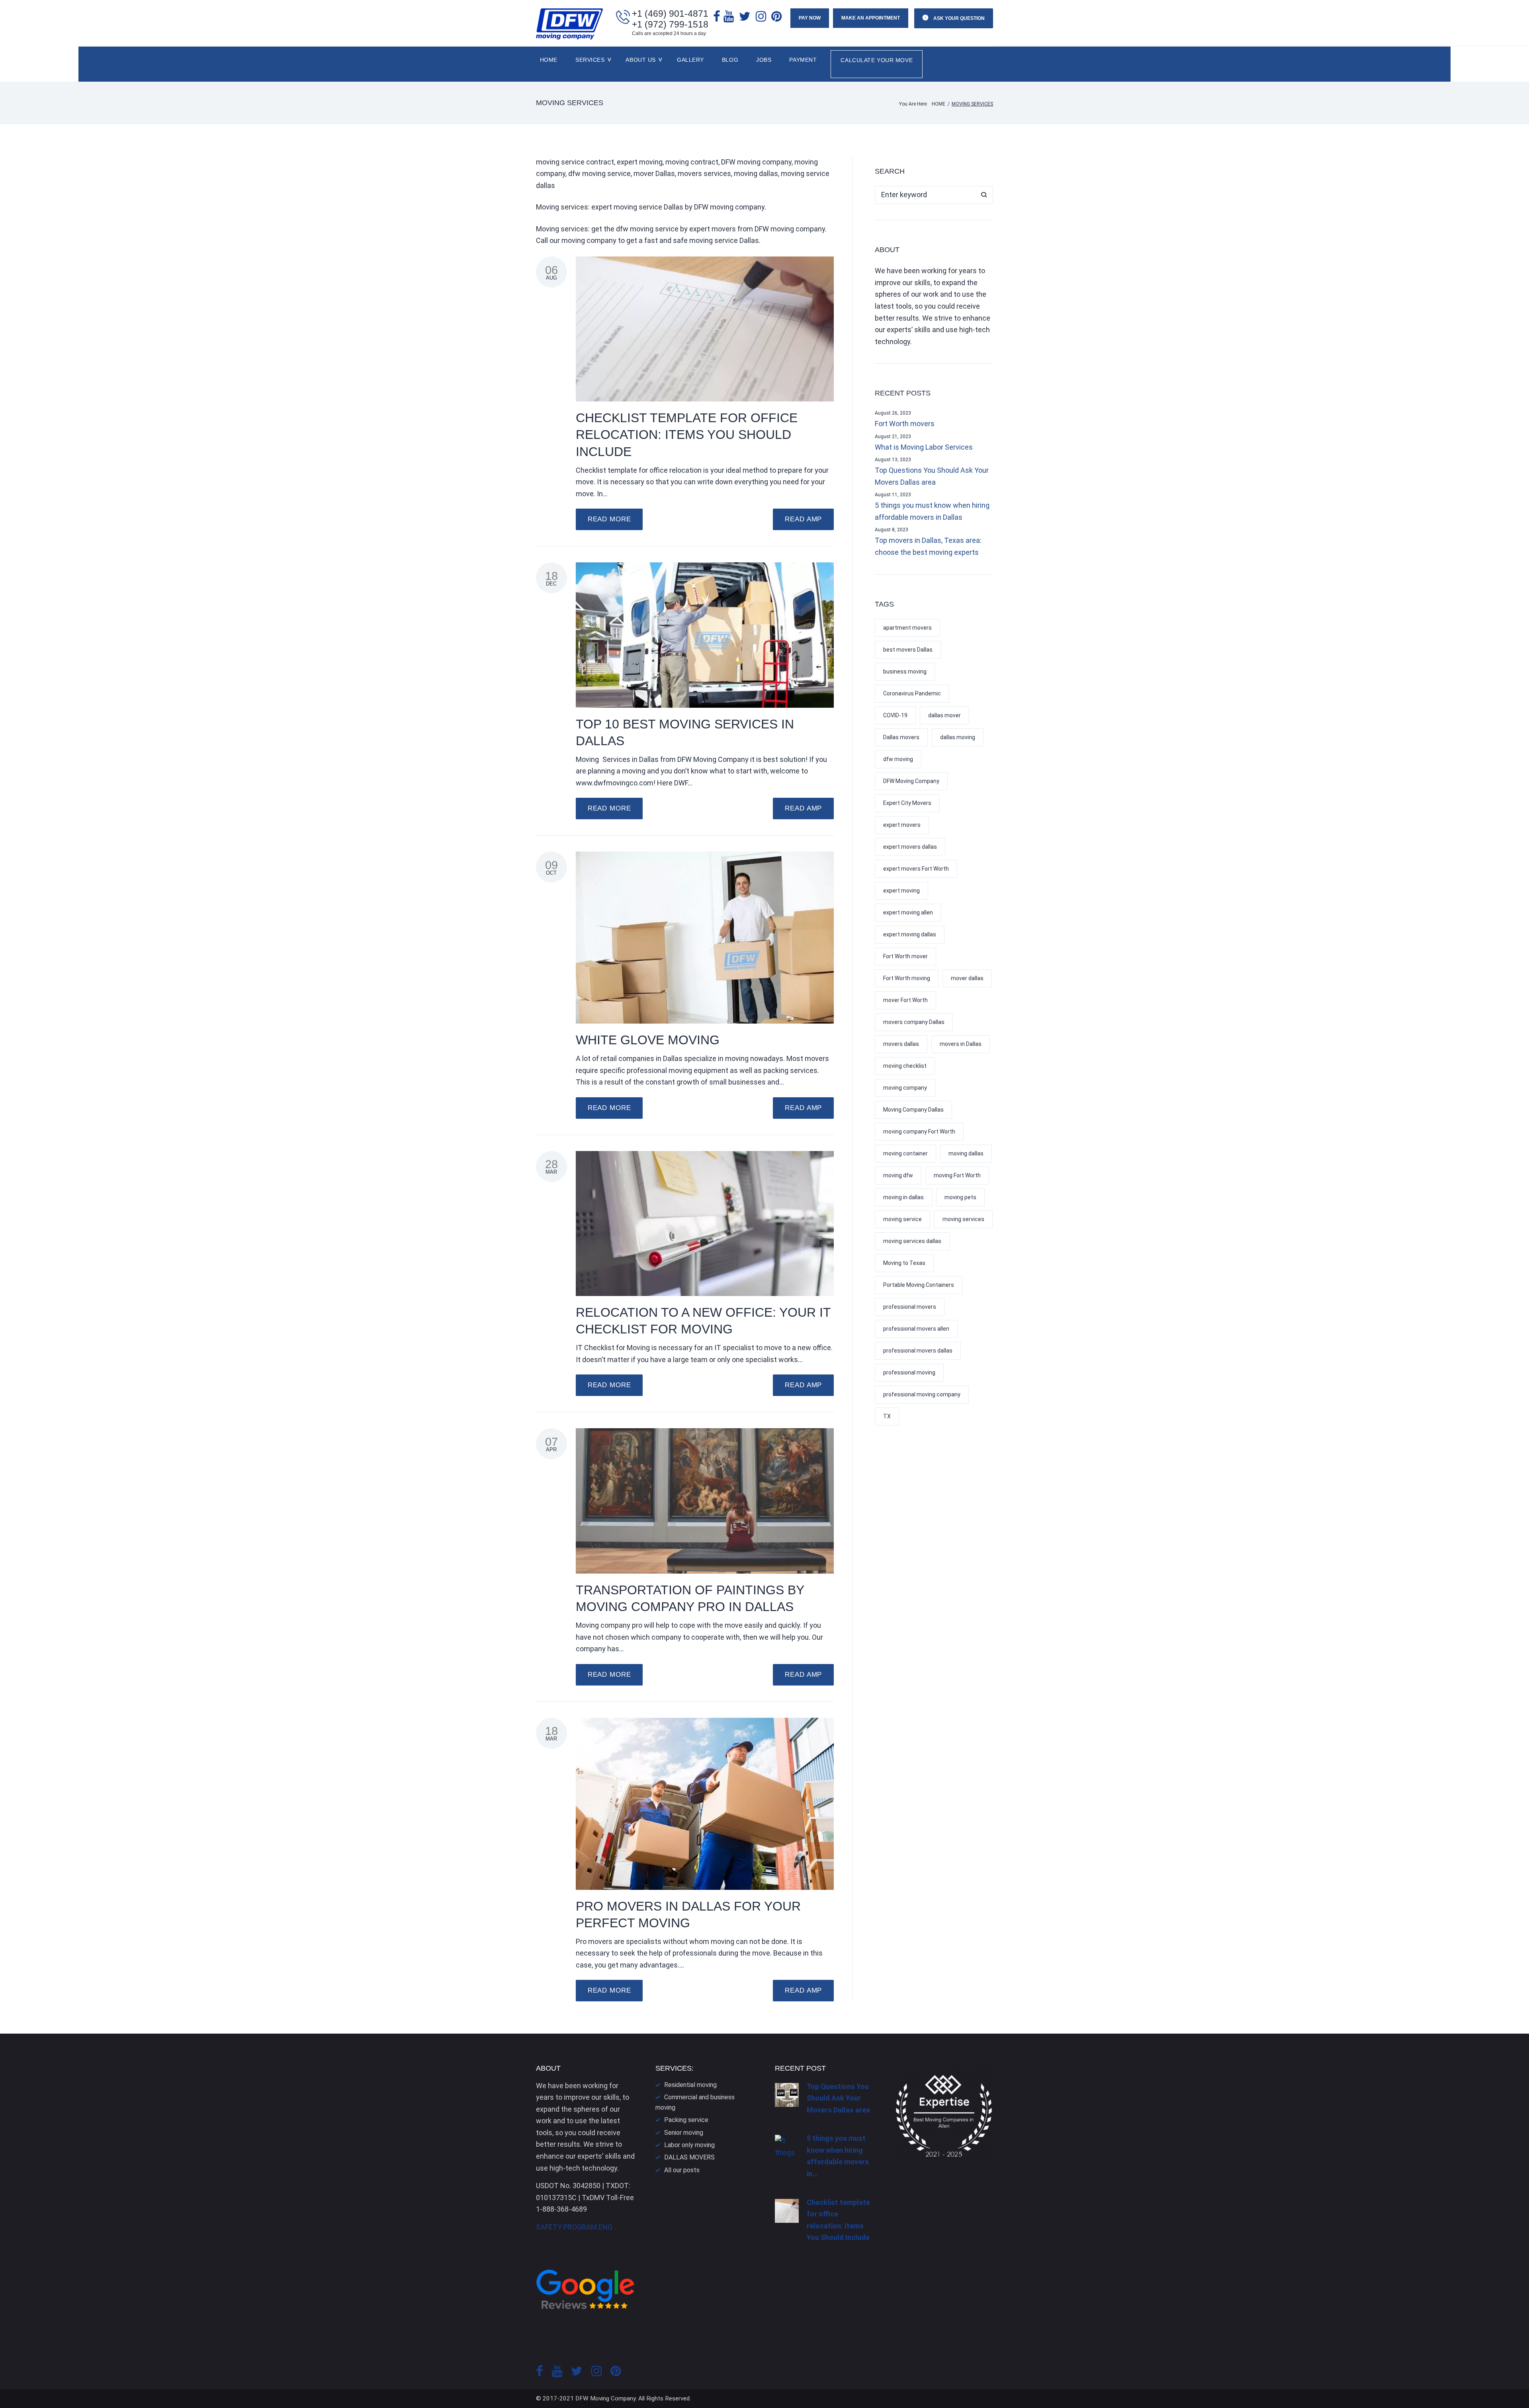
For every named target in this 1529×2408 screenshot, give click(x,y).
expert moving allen (908, 912)
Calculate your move (877, 60)
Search (984, 195)
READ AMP (803, 519)
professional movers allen (916, 1329)
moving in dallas (903, 1197)
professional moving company (922, 1394)
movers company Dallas (914, 1022)
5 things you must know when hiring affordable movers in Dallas (932, 511)
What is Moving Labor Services (924, 447)
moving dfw (898, 1175)
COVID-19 (895, 715)
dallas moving (958, 737)
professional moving (909, 1372)
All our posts (682, 2170)
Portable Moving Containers (919, 1285)
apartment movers (907, 628)
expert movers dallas (910, 847)
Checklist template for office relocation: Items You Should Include (687, 435)
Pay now (810, 18)
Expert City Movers (907, 803)
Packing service (686, 2120)
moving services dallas (912, 1241)
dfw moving (898, 759)
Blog (730, 60)
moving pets (960, 1197)
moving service (902, 1219)
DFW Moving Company (911, 781)
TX (887, 1416)
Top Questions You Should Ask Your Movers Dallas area (932, 476)
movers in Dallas (961, 1044)
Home (549, 60)
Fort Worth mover (905, 956)
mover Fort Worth (905, 1000)
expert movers (902, 825)
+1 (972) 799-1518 (670, 24)
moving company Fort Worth (919, 1132)
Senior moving (684, 2133)
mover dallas (967, 978)
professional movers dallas (918, 1351)
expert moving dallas (910, 934)
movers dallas (901, 1044)
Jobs (764, 60)
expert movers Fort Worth (916, 869)
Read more (609, 519)
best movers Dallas (908, 650)
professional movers (910, 1307)
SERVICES (590, 60)
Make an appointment (871, 18)
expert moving (901, 891)
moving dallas (966, 1153)
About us (640, 60)
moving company (905, 1088)
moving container (905, 1153)
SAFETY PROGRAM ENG (574, 2227)
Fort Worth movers (905, 424)
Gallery (690, 60)
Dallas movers (901, 737)
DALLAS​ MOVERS (689, 2157)
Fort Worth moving (907, 978)
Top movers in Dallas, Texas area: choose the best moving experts (928, 546)
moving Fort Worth (957, 1175)
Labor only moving (689, 2145)
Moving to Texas (904, 1263)
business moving (905, 671)
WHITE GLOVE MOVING (648, 1040)
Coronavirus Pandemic (912, 693)
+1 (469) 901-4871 (670, 14)
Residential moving (690, 2085)
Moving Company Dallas (913, 1110)
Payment (803, 60)
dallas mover (944, 715)
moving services (963, 1219)
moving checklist (905, 1066)
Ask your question (958, 18)
